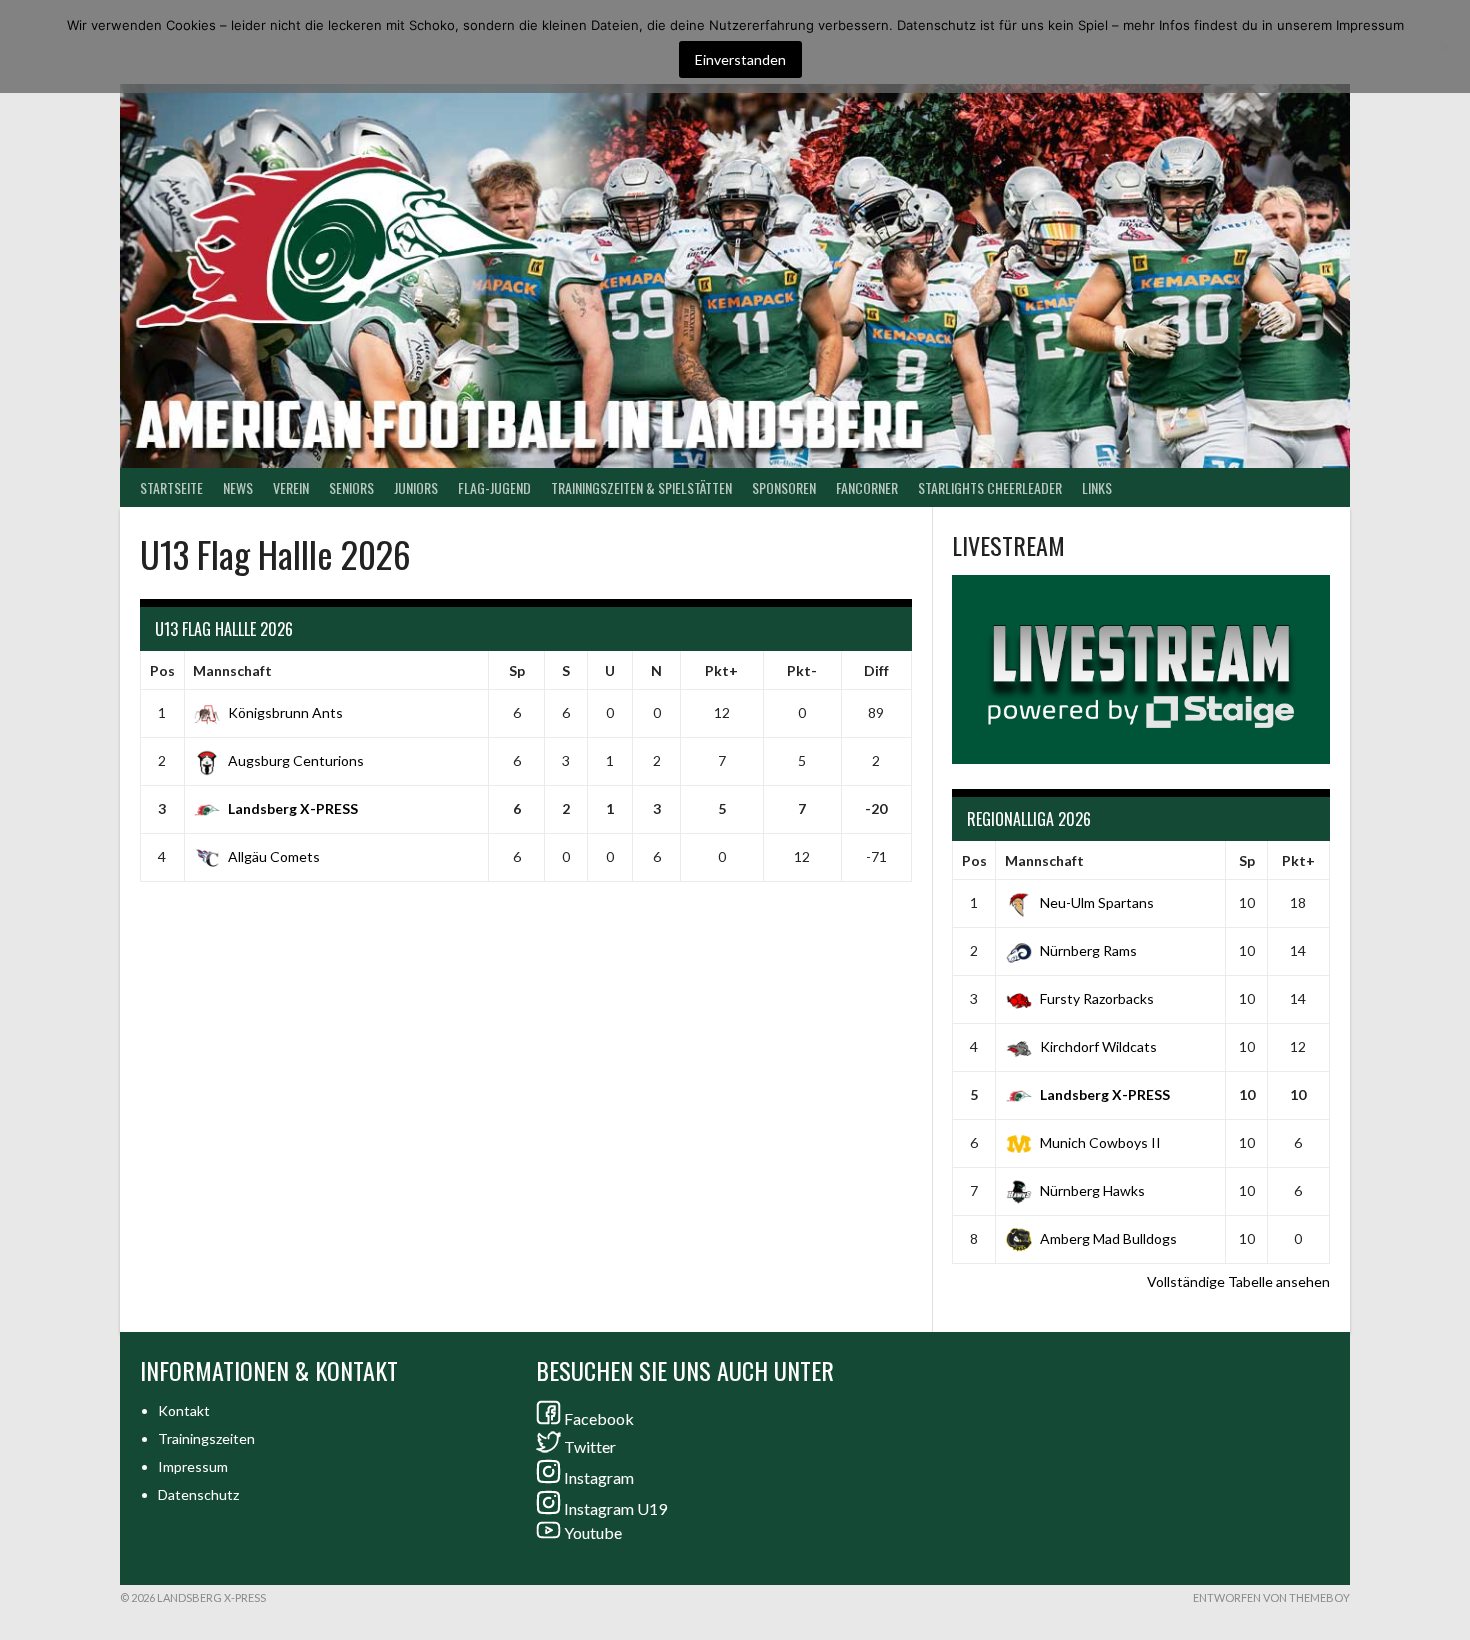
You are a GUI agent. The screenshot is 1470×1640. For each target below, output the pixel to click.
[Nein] (1445, 47)
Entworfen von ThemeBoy (1271, 1597)
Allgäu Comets (274, 856)
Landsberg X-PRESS (293, 808)
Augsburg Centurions (296, 760)
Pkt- (802, 670)
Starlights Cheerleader (990, 487)
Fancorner (867, 487)
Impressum (193, 1466)
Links (1097, 487)
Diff (876, 670)
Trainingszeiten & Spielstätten (641, 487)
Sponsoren (784, 487)
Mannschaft (232, 670)
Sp (517, 670)
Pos (162, 670)
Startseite (171, 487)
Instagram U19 (615, 1508)
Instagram (599, 1477)
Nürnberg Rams (1088, 950)
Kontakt (184, 1410)
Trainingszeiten (206, 1438)
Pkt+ (721, 670)
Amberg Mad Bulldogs (1108, 1238)
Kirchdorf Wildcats (1098, 1046)
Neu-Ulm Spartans (1097, 902)
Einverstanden (740, 59)
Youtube (593, 1532)
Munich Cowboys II (1100, 1142)
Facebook (599, 1418)
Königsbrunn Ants (285, 712)
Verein (291, 487)
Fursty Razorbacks (1097, 998)
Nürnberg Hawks (1092, 1190)
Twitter (590, 1446)
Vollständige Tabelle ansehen (1238, 1281)
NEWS (238, 487)
